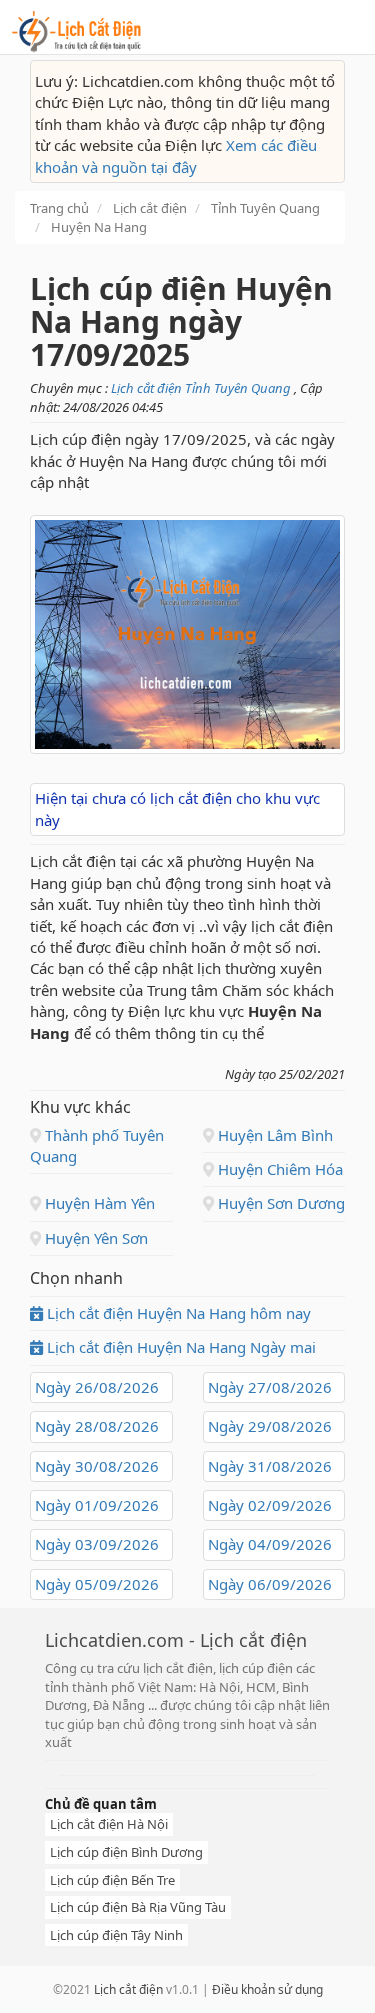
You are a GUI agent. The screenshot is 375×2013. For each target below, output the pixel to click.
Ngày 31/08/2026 (270, 1466)
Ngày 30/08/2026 (97, 1466)
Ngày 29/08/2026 (270, 1426)
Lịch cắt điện (128, 1989)
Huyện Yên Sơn (94, 1238)
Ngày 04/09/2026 (270, 1544)
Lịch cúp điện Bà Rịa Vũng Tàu (138, 1907)
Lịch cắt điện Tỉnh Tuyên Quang (202, 388)
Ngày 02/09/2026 (270, 1505)
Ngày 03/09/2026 (97, 1544)
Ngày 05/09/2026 (97, 1584)
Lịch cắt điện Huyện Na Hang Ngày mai (179, 1347)
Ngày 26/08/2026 (97, 1387)
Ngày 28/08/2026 (97, 1426)
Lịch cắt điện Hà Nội (109, 1824)
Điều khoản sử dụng (267, 1989)
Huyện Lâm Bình (273, 1135)
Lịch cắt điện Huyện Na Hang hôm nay (177, 1313)
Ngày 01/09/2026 (97, 1505)
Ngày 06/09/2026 (270, 1584)
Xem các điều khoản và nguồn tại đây (176, 155)
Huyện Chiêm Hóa (278, 1169)
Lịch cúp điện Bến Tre (112, 1880)
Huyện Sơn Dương (279, 1203)
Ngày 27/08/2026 (270, 1387)
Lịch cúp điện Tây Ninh (116, 1935)
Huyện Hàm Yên (98, 1203)
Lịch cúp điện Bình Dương (126, 1852)
